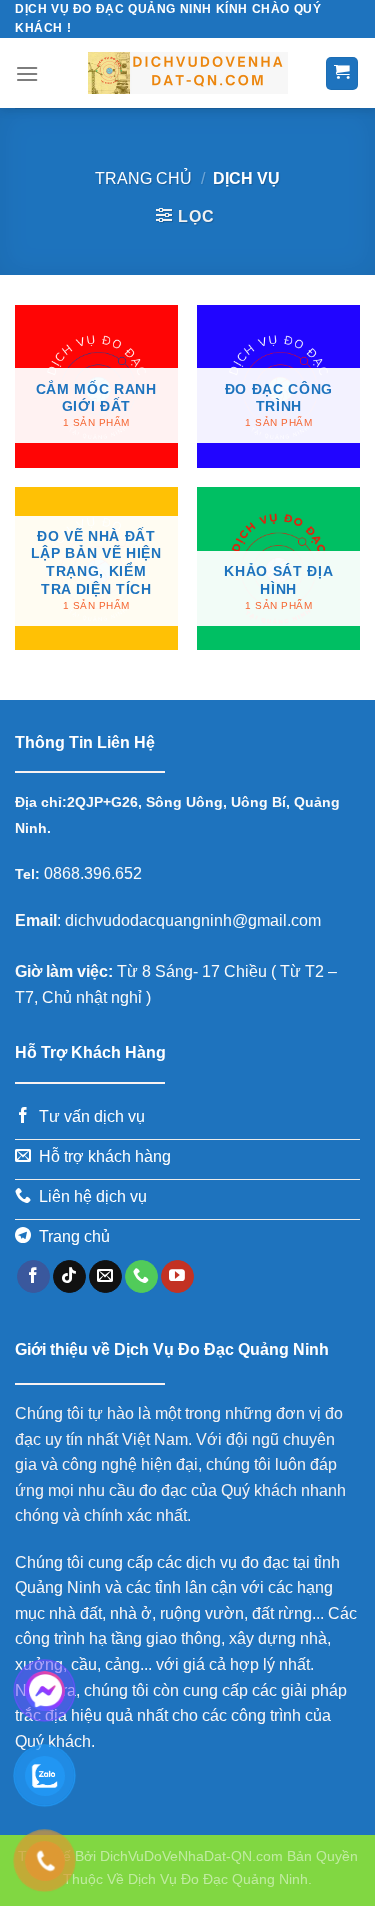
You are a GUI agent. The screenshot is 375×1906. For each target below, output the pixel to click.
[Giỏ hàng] (342, 73)
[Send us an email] (105, 1277)
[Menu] (27, 73)
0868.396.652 (91, 873)
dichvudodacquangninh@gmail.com (193, 920)
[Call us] (141, 1277)
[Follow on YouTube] (177, 1277)
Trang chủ (143, 178)
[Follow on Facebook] (33, 1277)
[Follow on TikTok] (69, 1277)
